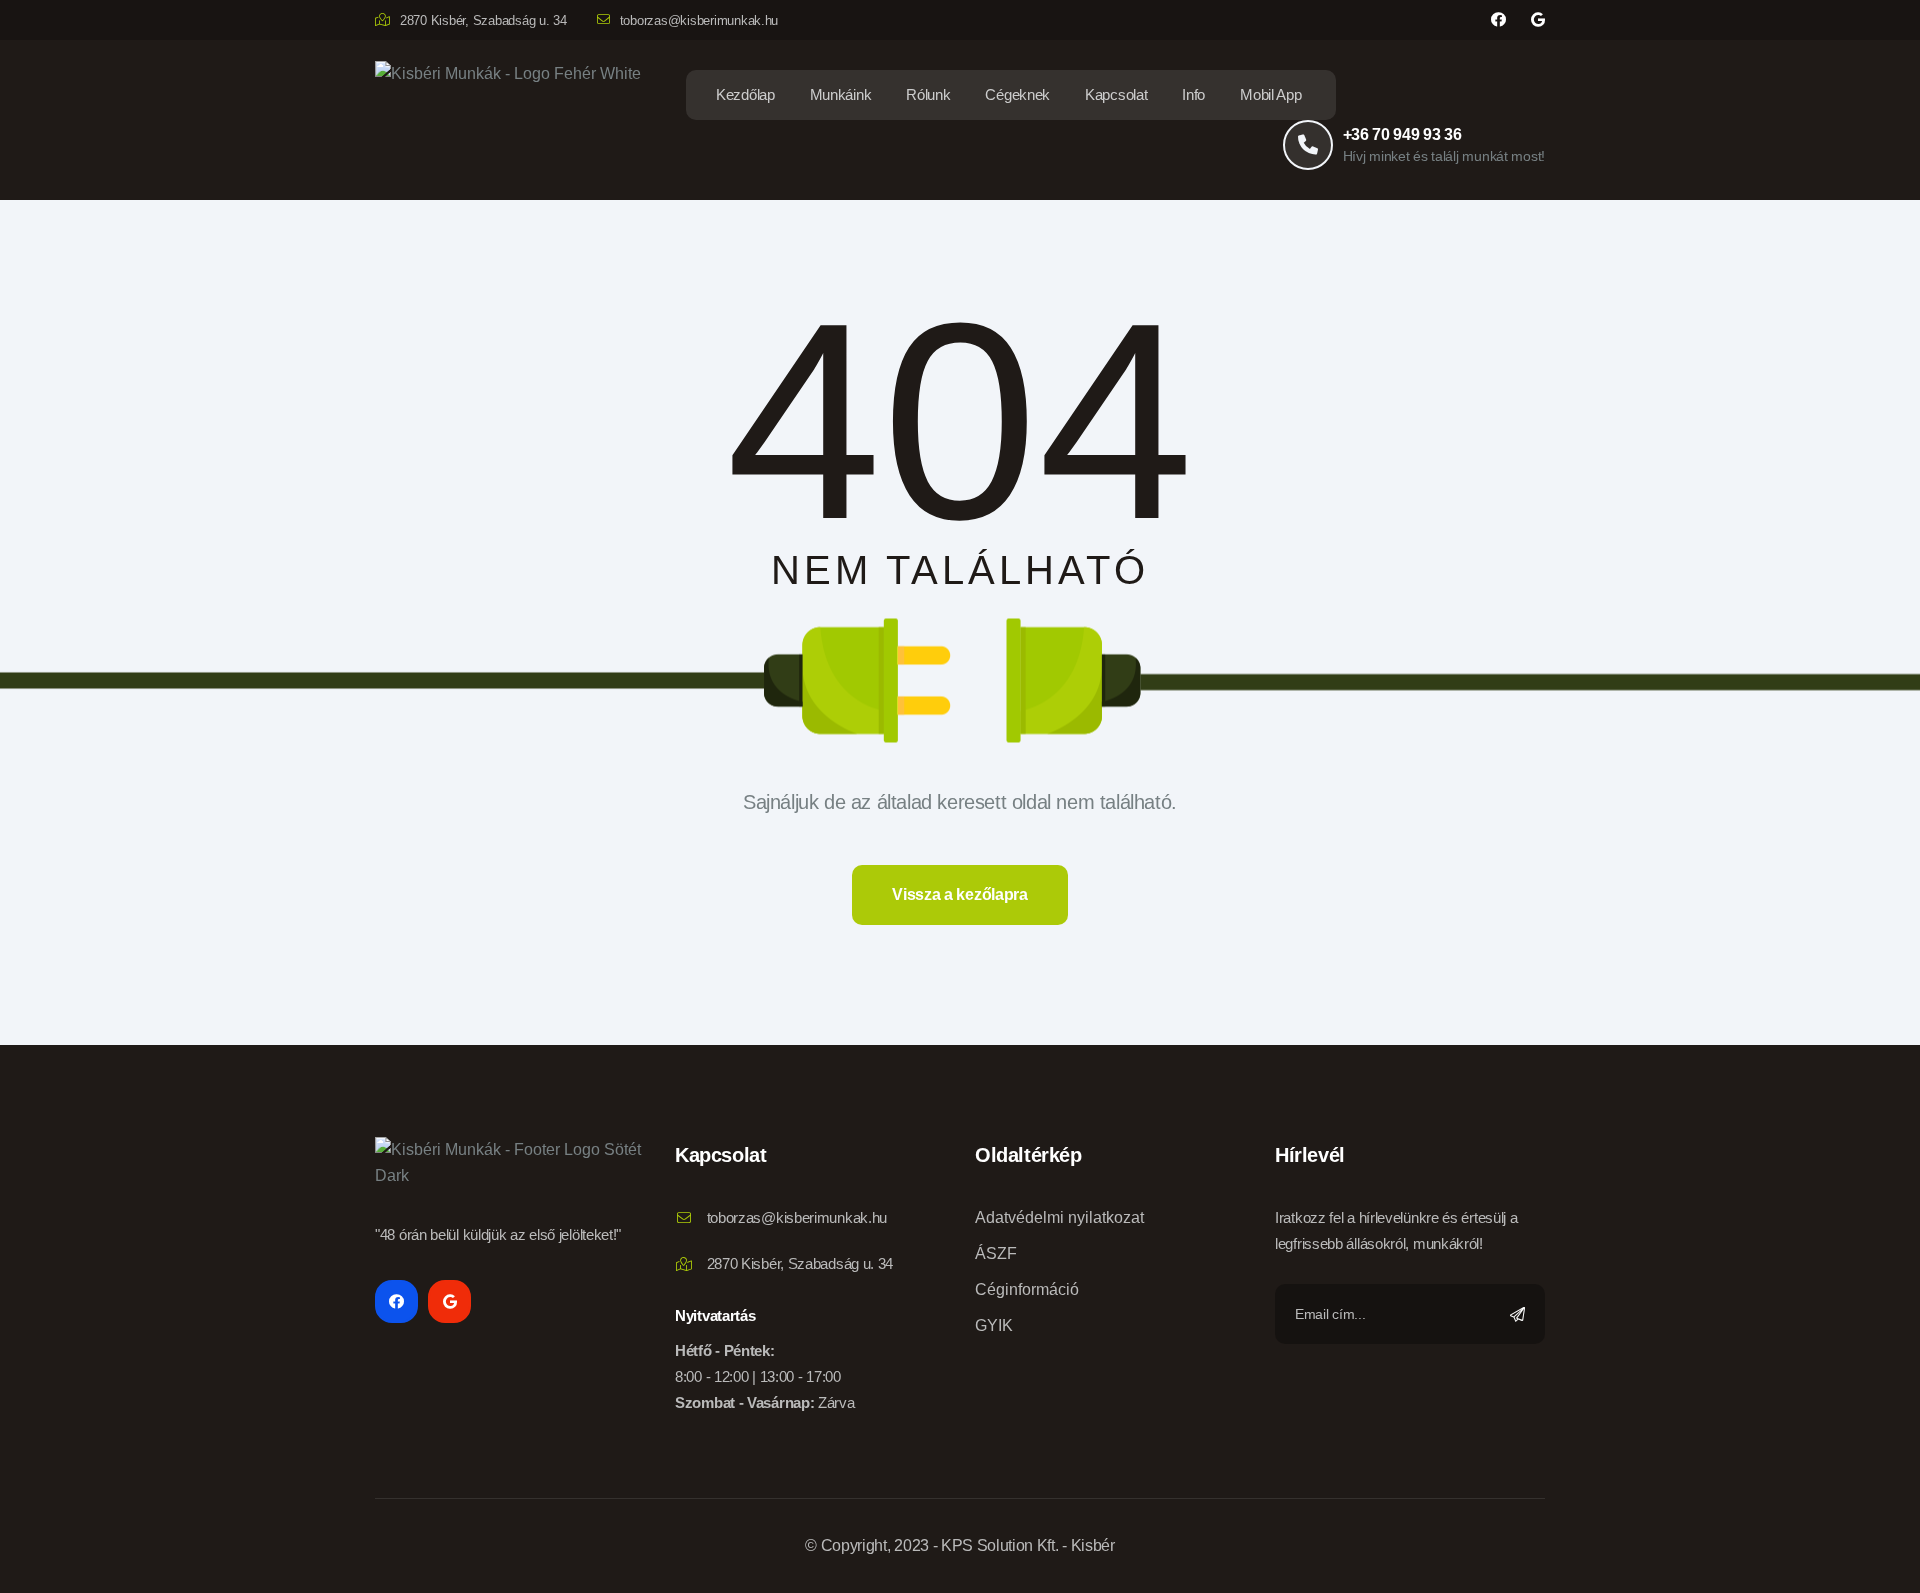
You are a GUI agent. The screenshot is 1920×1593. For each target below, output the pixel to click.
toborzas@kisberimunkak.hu (699, 20)
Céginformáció (1027, 1289)
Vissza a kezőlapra (959, 894)
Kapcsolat (1116, 94)
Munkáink (841, 94)
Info (1193, 94)
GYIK (994, 1325)
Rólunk (928, 94)
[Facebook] (1498, 20)
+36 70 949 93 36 (1402, 134)
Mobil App (1270, 94)
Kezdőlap (745, 94)
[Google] (1538, 20)
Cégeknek (1017, 94)
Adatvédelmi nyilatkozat (1059, 1217)
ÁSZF (996, 1253)
